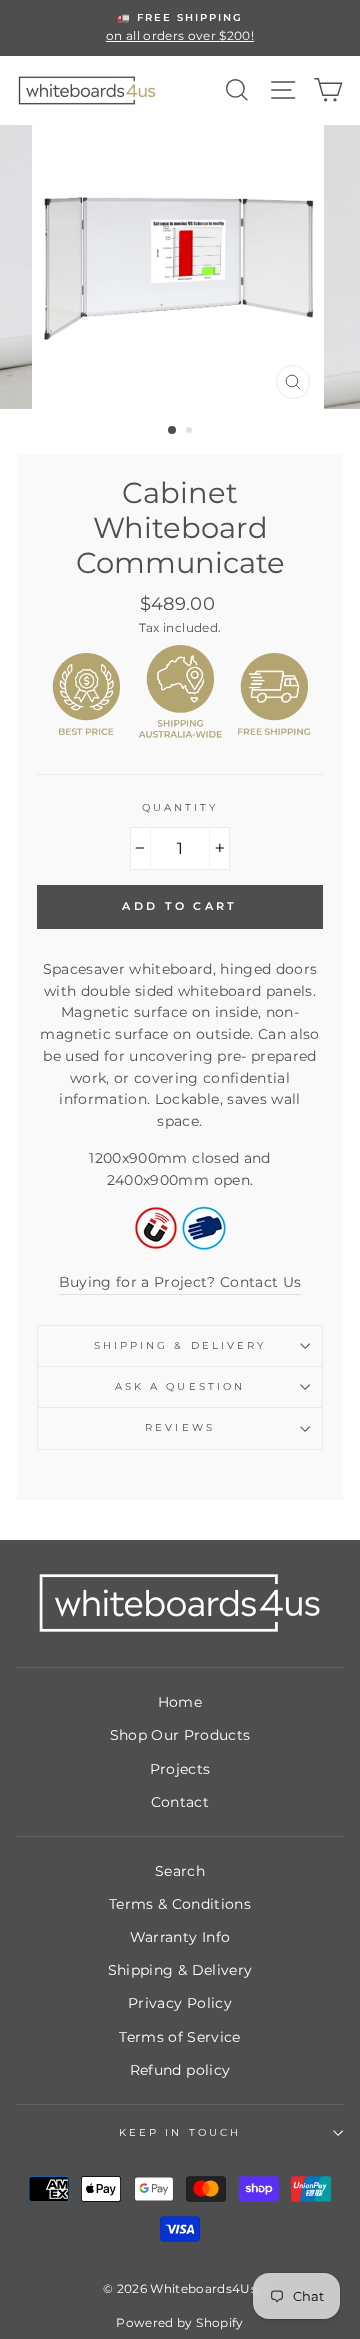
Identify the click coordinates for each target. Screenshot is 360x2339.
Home (180, 1702)
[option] (180, 28)
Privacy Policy (180, 2003)
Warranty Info (180, 1937)
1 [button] (173, 431)
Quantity (180, 807)
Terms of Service (179, 2037)
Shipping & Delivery (180, 1345)
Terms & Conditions (180, 1904)
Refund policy (180, 2070)
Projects (180, 1769)
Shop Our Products (180, 1735)
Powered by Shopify (179, 2322)
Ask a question (180, 1386)
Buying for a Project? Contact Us (180, 1282)
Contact (180, 1802)
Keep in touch (180, 2132)
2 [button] (191, 432)
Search (180, 1871)
